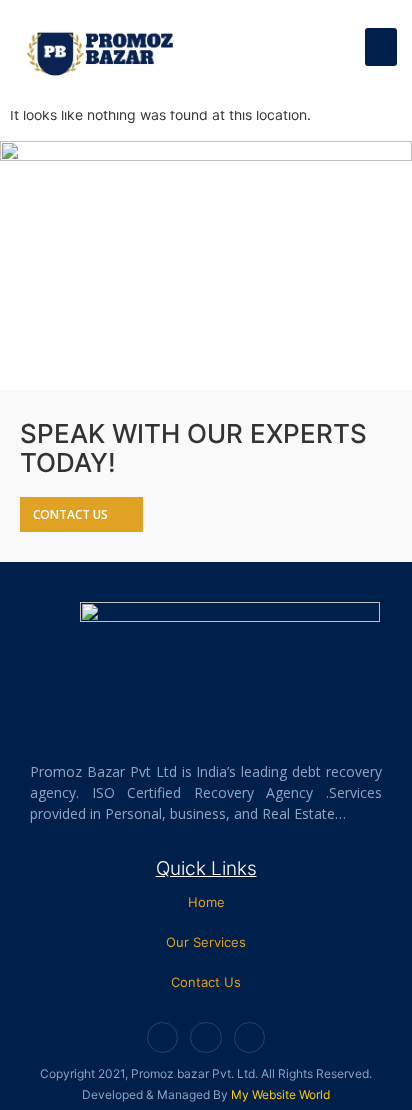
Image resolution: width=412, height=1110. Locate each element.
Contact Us (206, 982)
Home (206, 902)
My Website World (280, 1094)
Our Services (206, 942)
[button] (381, 47)
